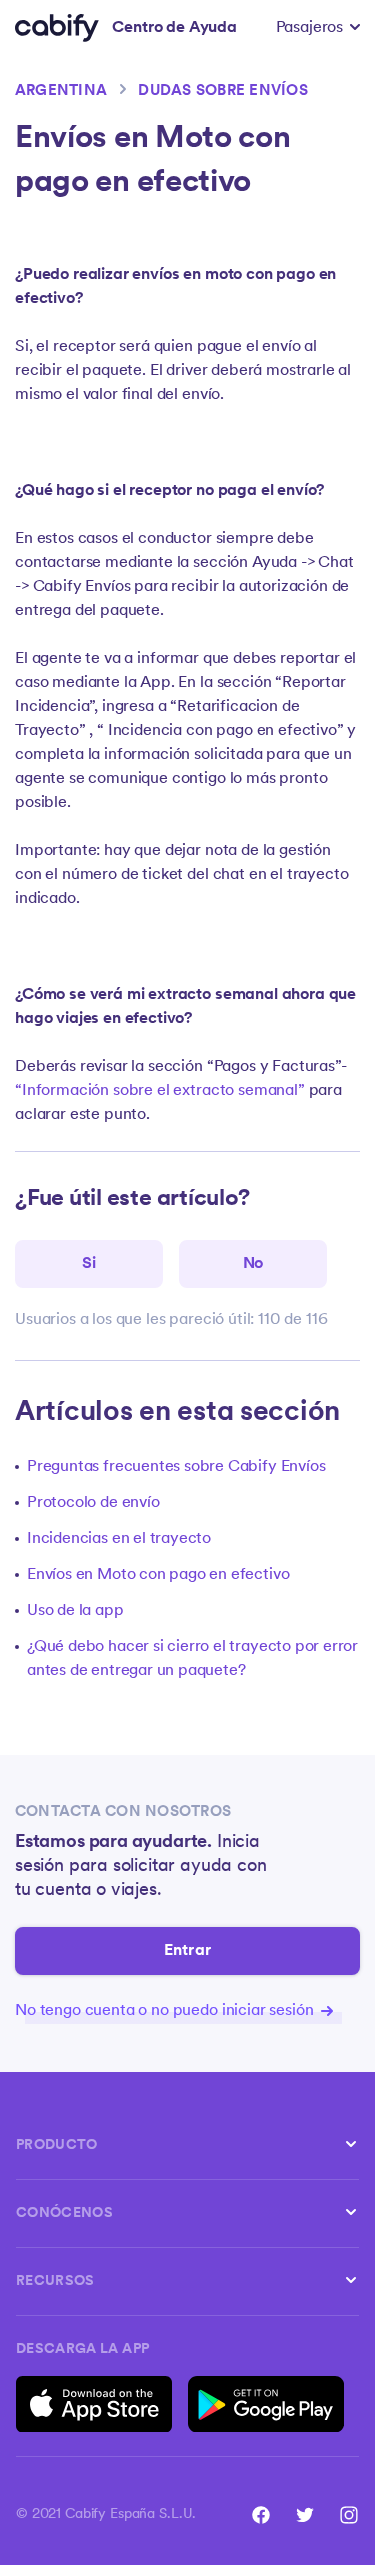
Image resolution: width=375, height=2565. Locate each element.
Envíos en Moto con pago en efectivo (158, 1575)
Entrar (187, 1951)
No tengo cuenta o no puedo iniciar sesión (166, 2011)
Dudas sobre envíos (222, 91)
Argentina (61, 91)
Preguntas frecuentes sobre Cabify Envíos (176, 1467)
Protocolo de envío (93, 1503)
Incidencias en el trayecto (119, 1539)
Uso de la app (75, 1611)
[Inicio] (57, 28)
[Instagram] (349, 2515)
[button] (318, 28)
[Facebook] (261, 2515)
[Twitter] (305, 2515)
